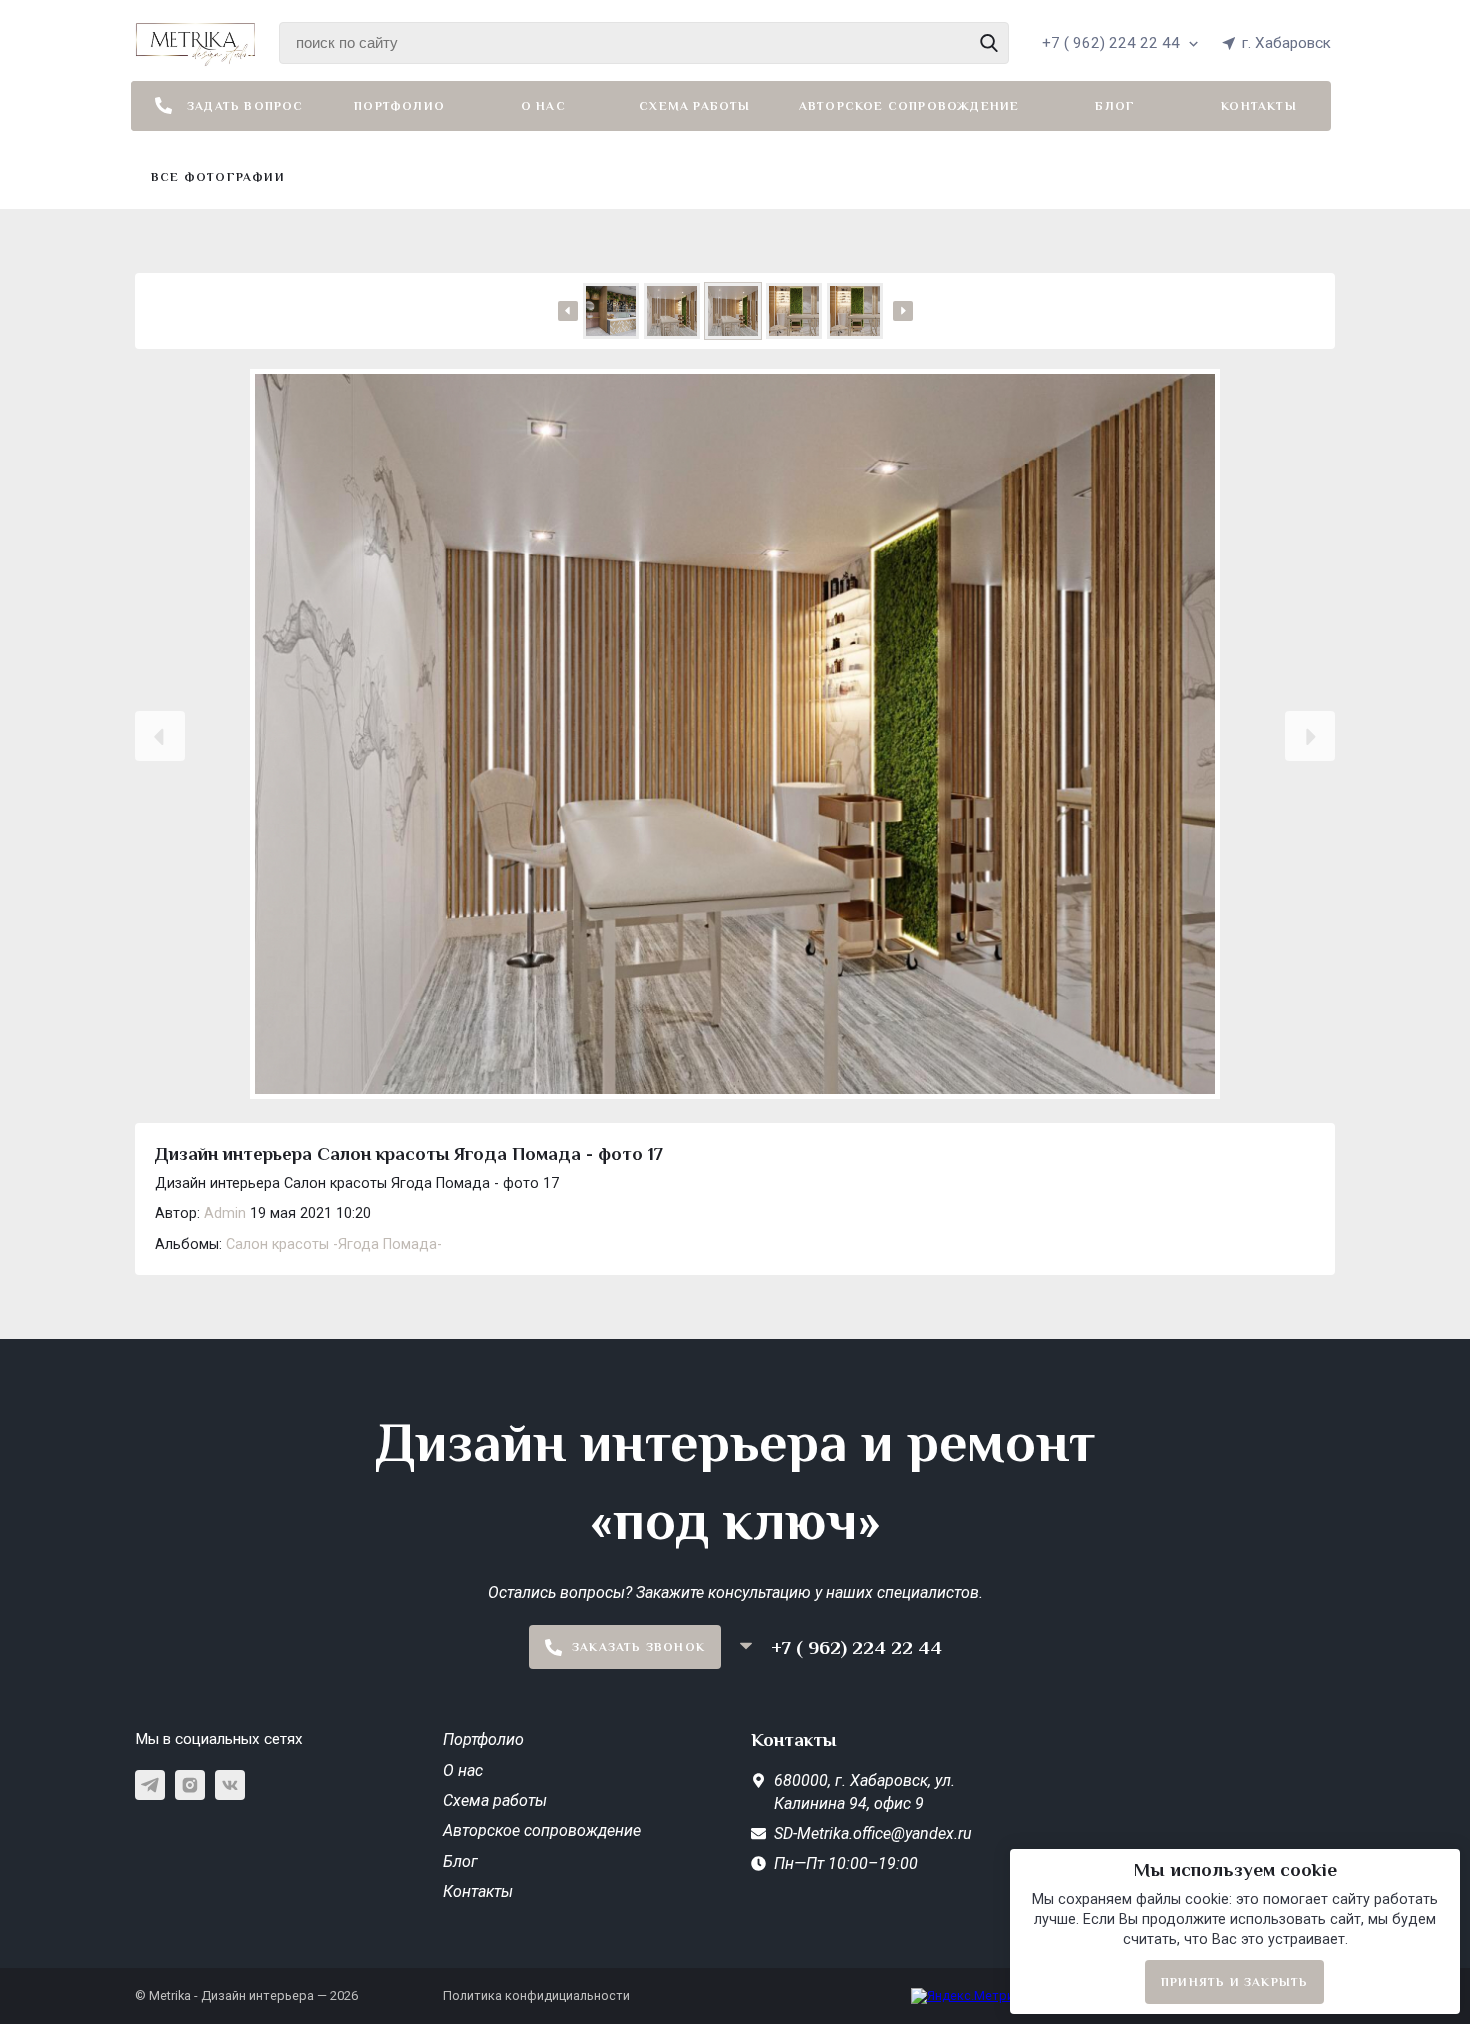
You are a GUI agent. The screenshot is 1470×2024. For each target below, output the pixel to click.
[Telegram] (150, 1785)
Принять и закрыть (1234, 1982)
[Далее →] (735, 736)
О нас (543, 106)
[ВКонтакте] (230, 1785)
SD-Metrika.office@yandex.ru (873, 1833)
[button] (160, 736)
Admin (225, 1213)
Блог (1115, 106)
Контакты (1259, 106)
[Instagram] (190, 1785)
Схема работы (694, 106)
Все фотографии (218, 177)
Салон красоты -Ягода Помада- (334, 1244)
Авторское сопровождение (909, 106)
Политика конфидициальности (536, 1995)
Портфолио (399, 106)
